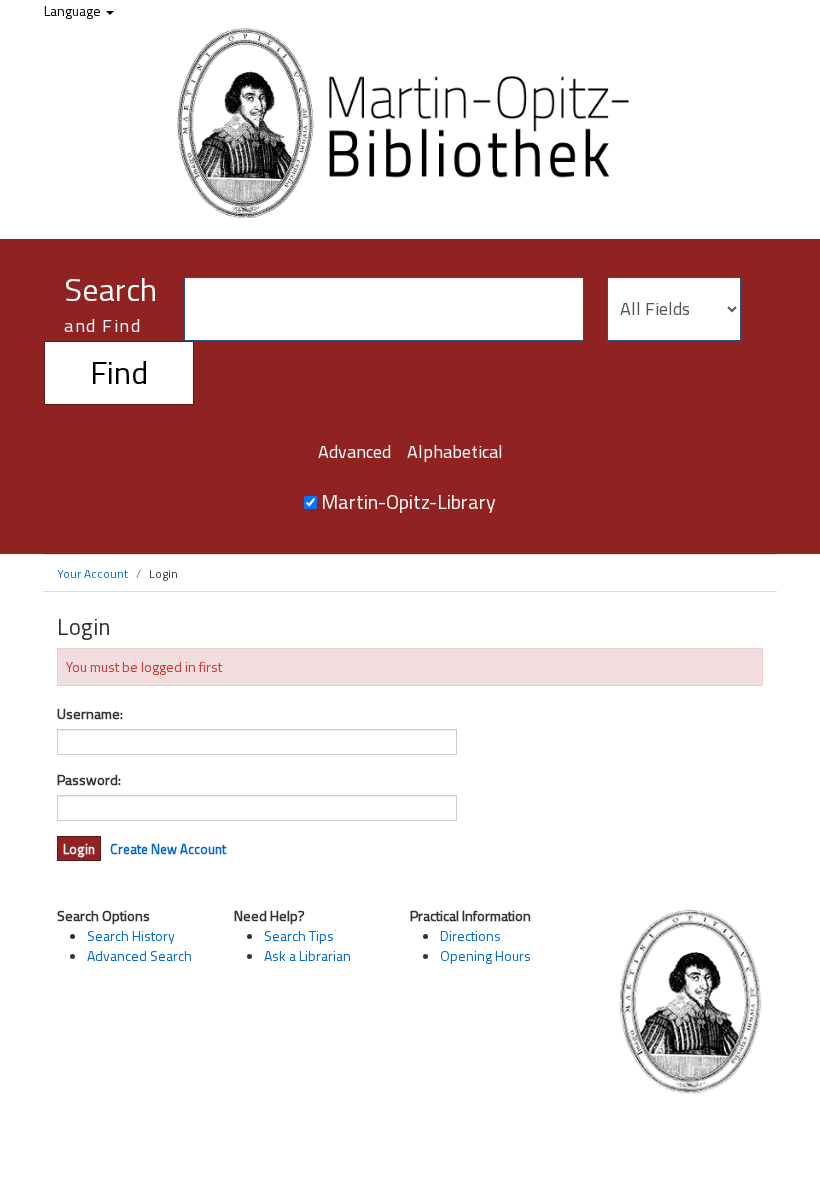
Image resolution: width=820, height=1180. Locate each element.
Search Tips (299, 935)
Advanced (354, 451)
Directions (470, 935)
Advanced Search (139, 955)
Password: (89, 780)
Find (119, 372)
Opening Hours (485, 955)
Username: (90, 714)
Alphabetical (455, 451)
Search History (131, 935)
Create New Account (168, 849)
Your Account (92, 573)
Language (74, 10)
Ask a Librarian (307, 955)
